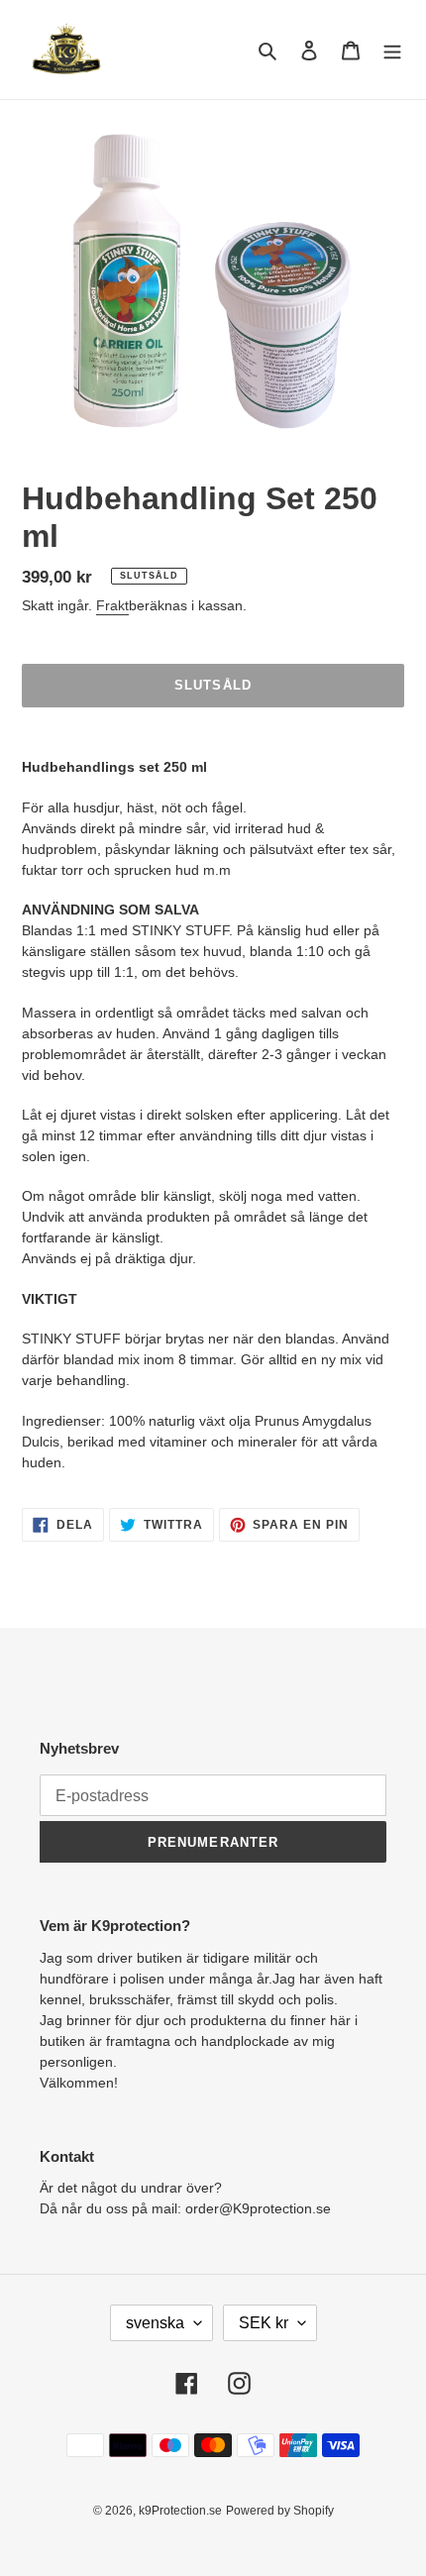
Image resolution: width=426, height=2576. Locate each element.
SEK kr (264, 2323)
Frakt (112, 605)
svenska (155, 2323)
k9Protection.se (180, 2511)
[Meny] (392, 50)
